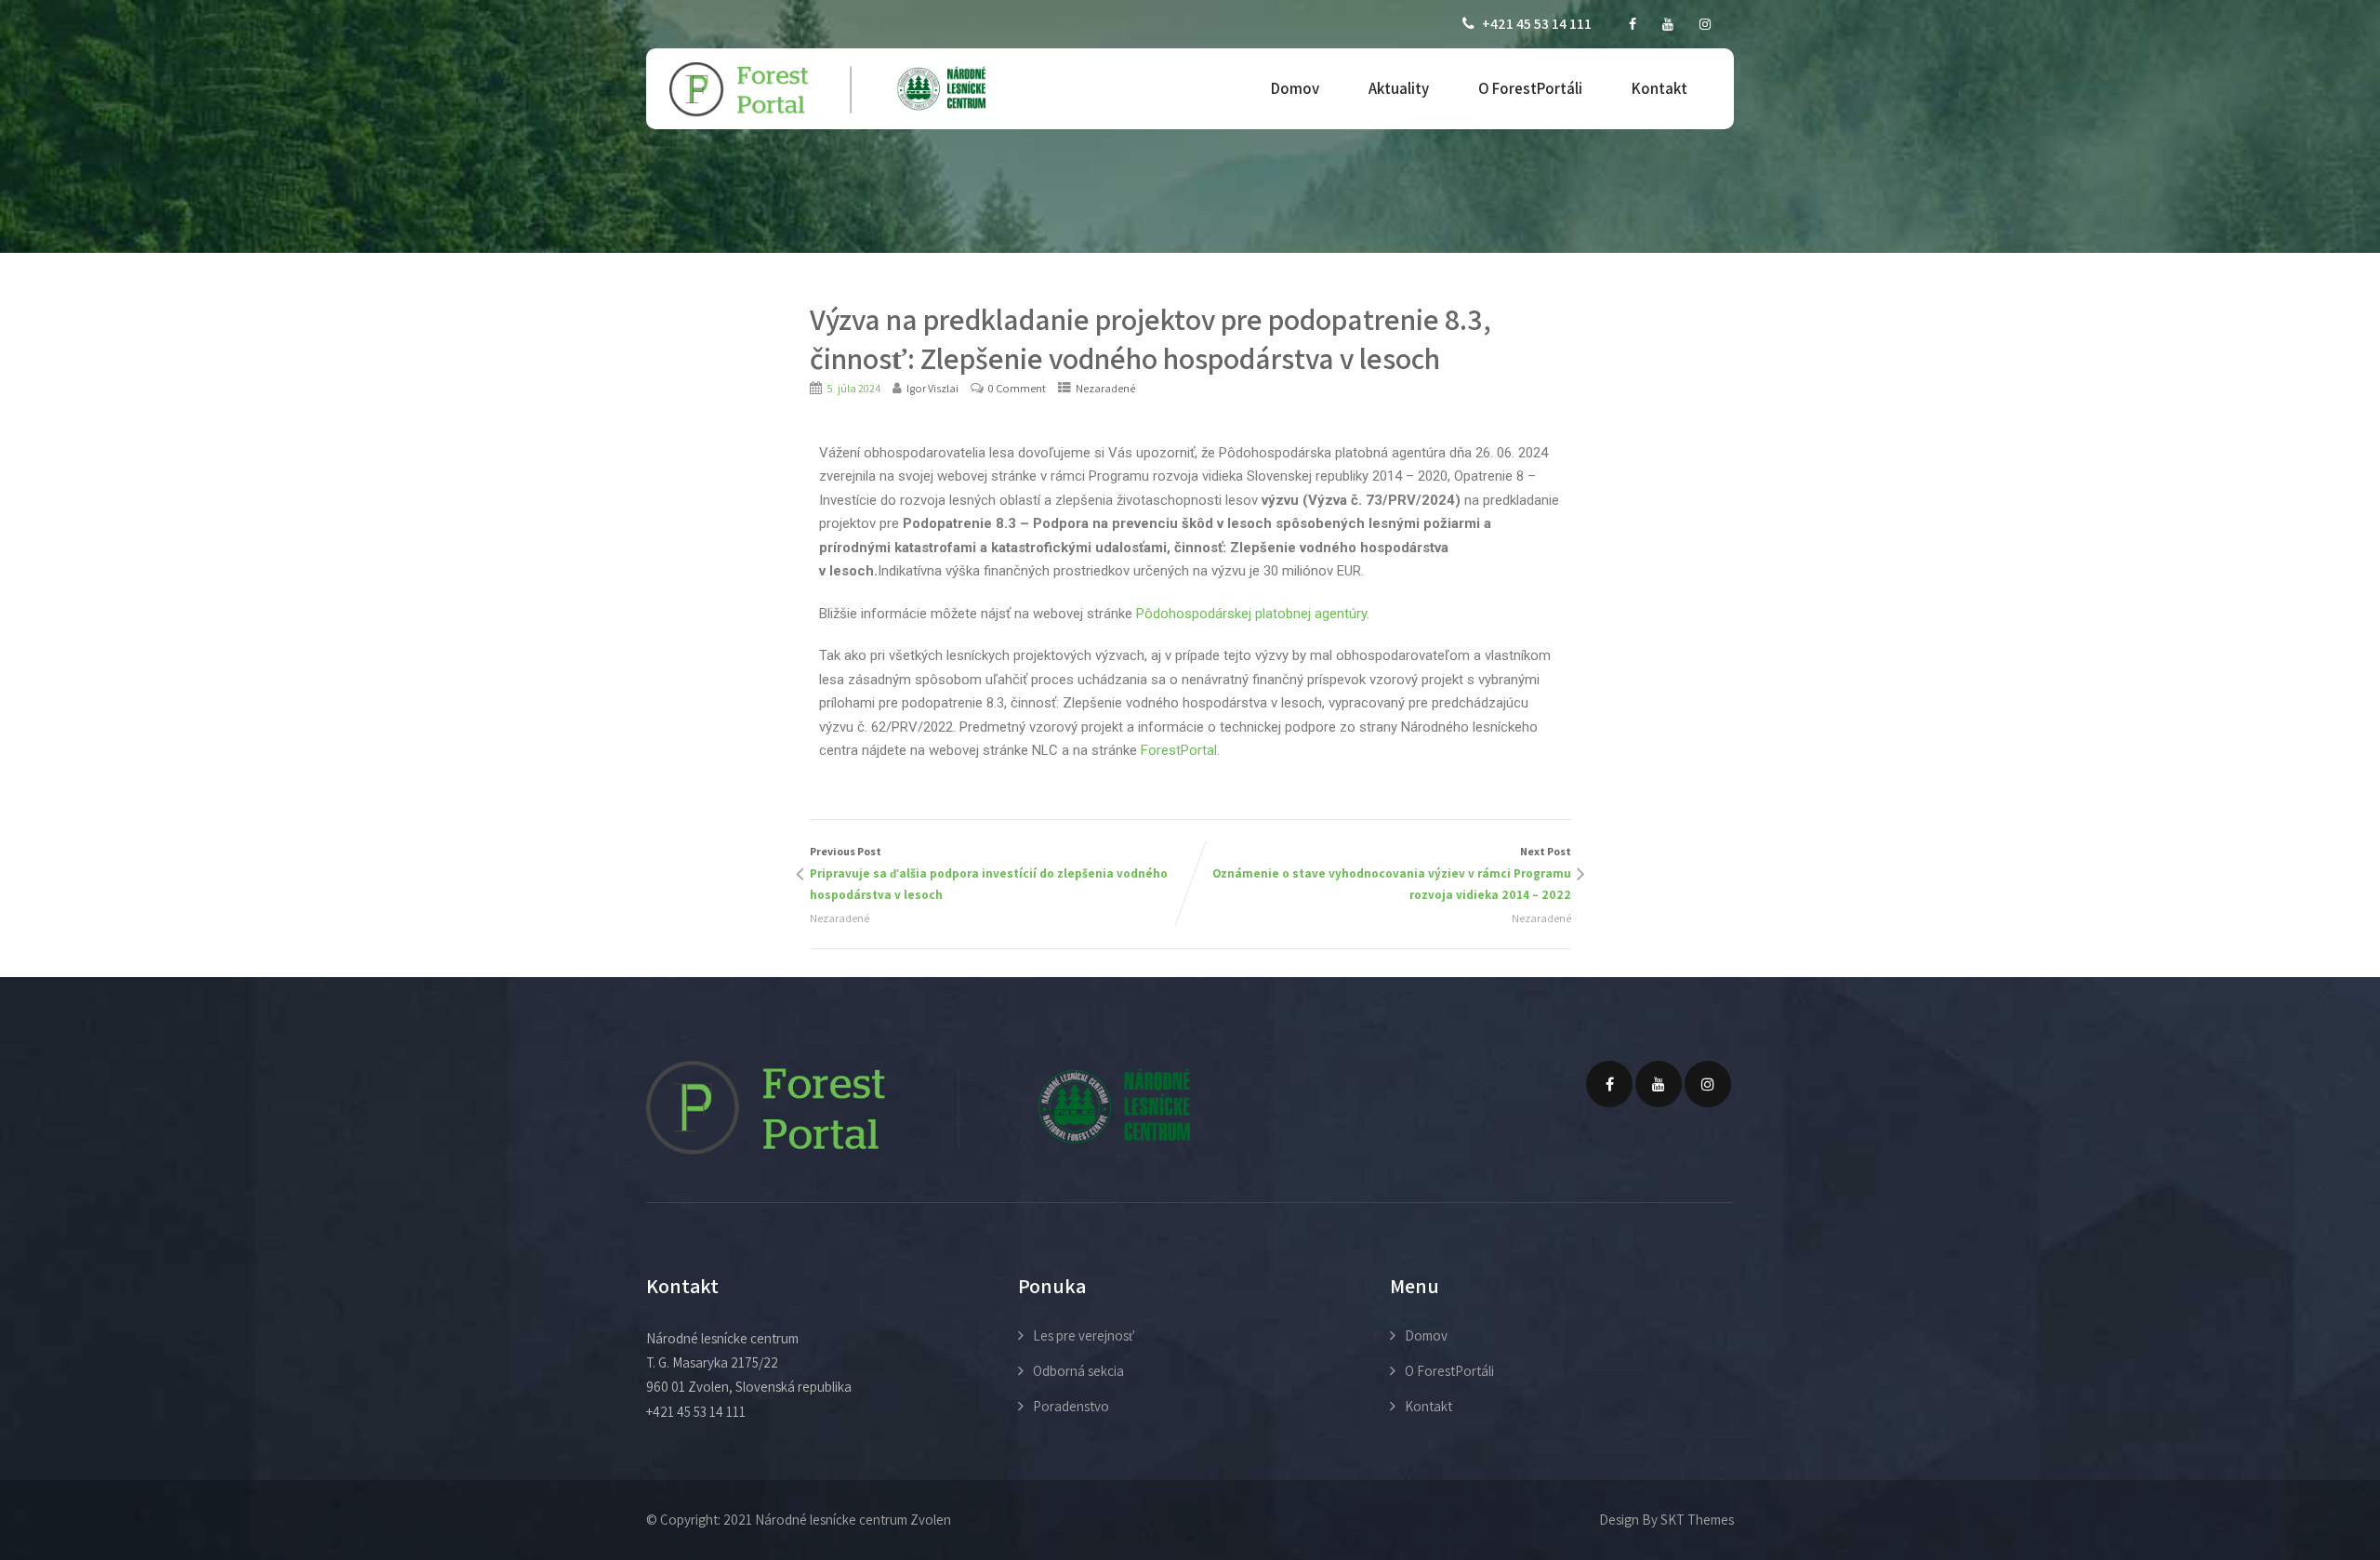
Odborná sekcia (1078, 1371)
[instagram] (1705, 24)
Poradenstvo (1071, 1406)
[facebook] (1633, 24)
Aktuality (1399, 88)
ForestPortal (1179, 750)
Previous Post (989, 873)
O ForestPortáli (1530, 88)
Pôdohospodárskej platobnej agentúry (1251, 614)
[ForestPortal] (827, 90)
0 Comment (1017, 388)
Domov (1295, 88)
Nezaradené (1105, 388)
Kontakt (1659, 88)
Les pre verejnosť (1084, 1335)
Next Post (1392, 873)
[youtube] (1668, 24)
